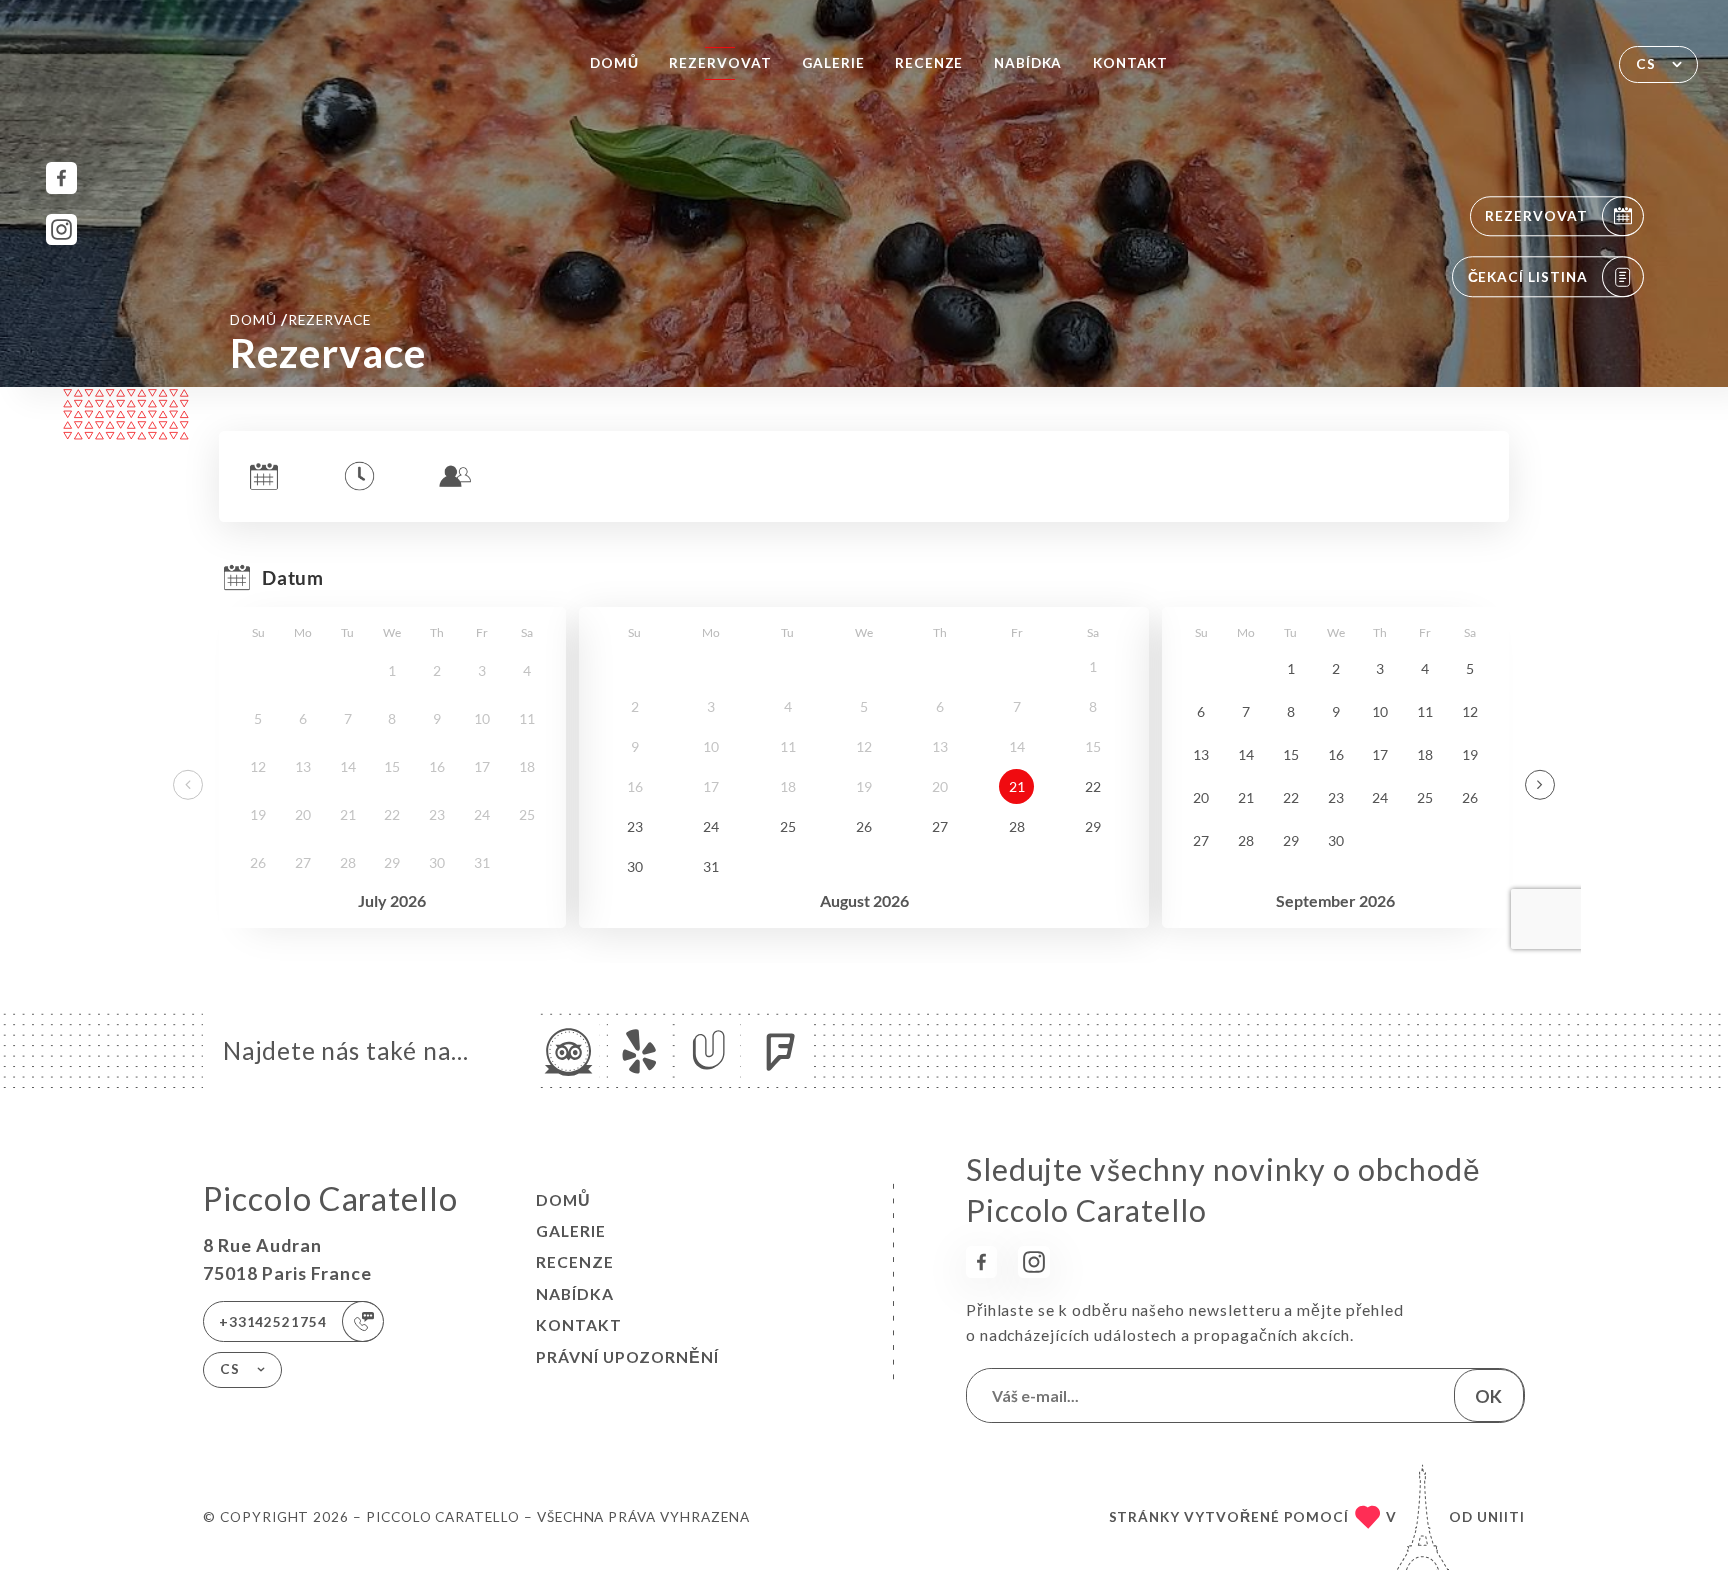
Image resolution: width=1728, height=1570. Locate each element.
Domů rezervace (300, 319)
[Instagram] (61, 229)
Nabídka (1028, 63)
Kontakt (1131, 63)
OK (1488, 1396)
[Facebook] (61, 177)
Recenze (929, 63)
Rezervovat (720, 63)
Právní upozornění (627, 1357)
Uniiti (1501, 1517)
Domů (614, 63)
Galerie (833, 63)
